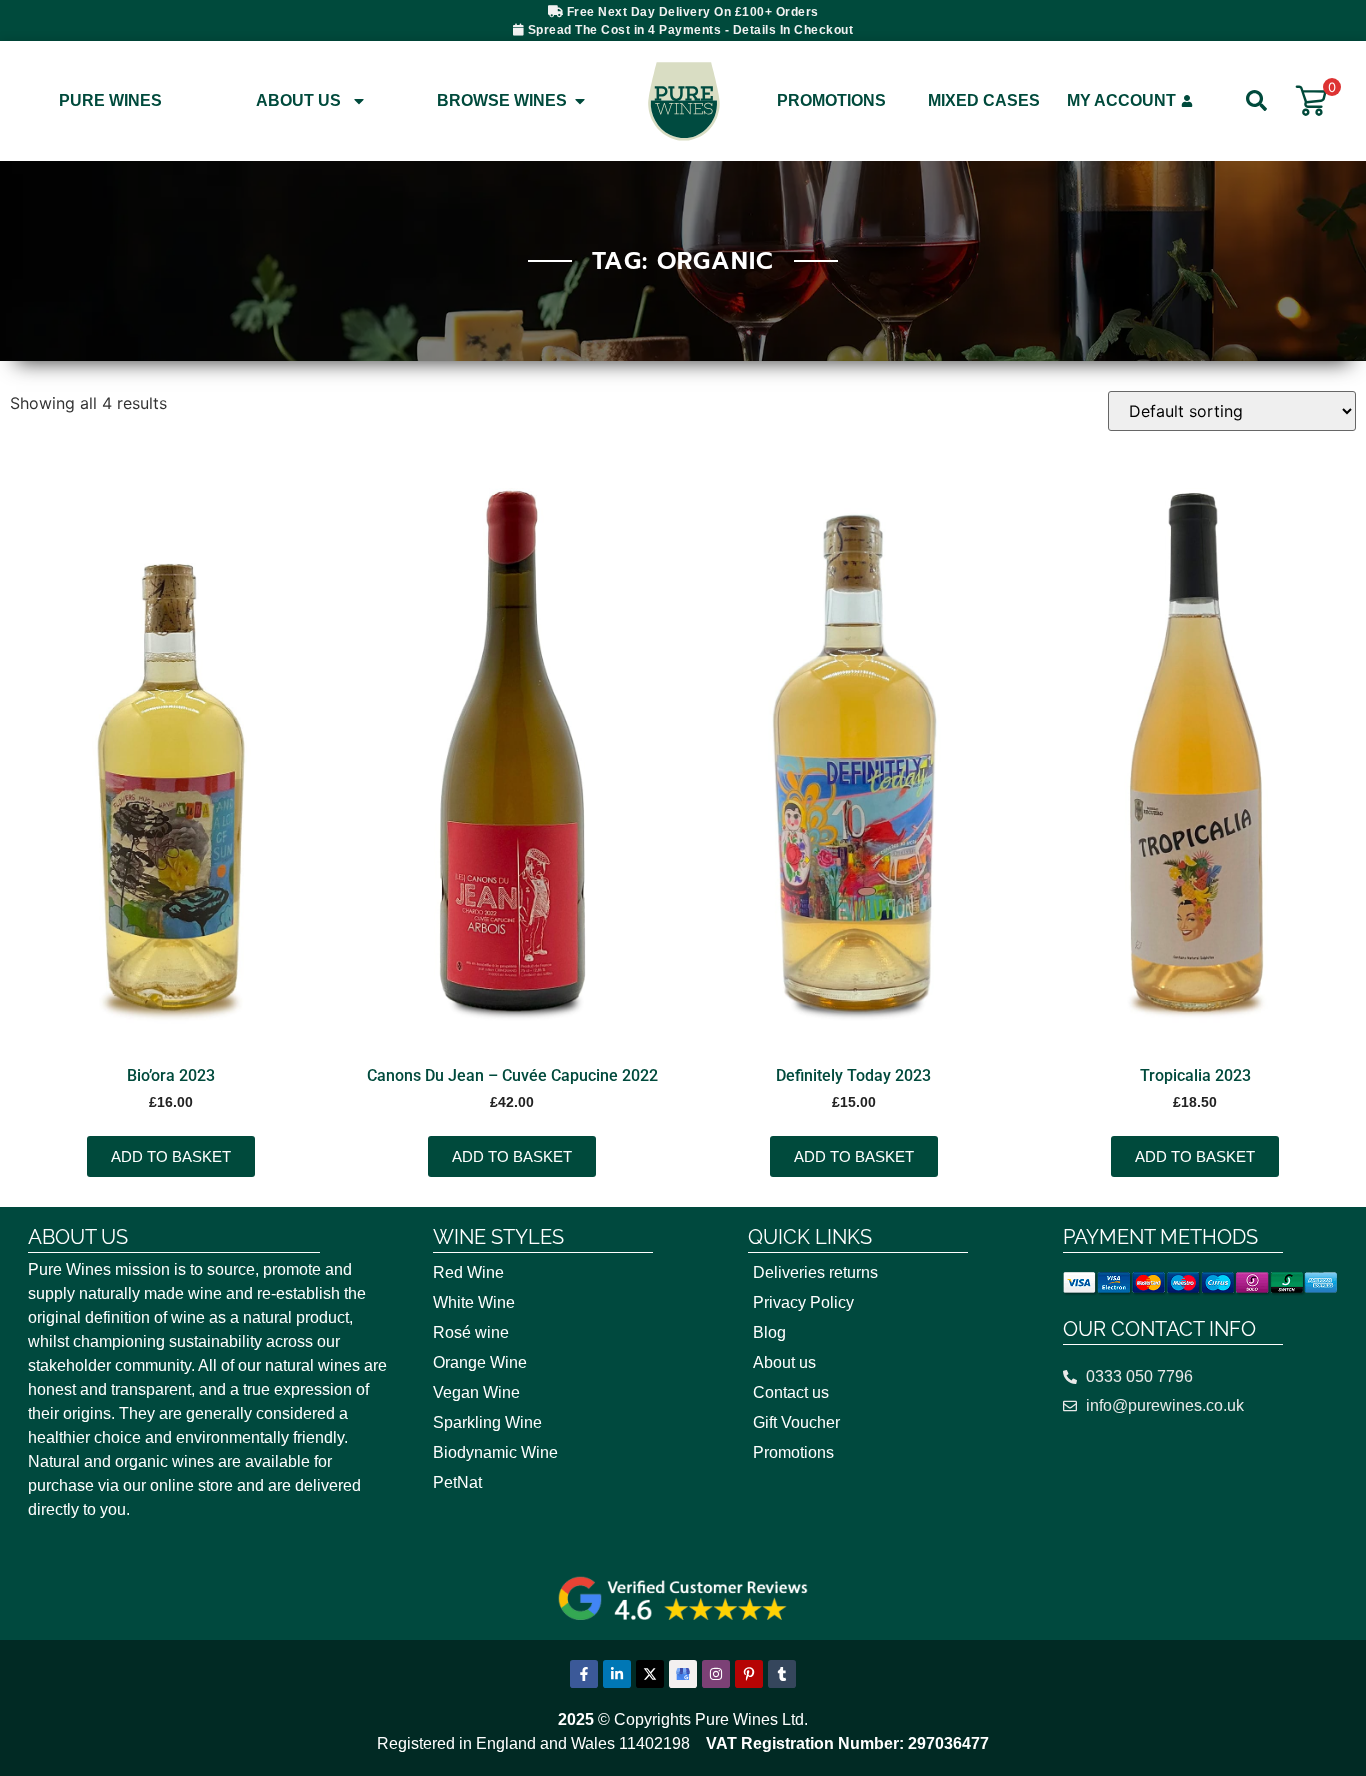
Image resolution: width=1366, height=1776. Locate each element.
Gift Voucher (796, 1422)
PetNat (457, 1482)
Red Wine (468, 1272)
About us (784, 1362)
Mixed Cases (984, 100)
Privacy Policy (803, 1302)
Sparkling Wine (487, 1422)
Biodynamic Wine (495, 1452)
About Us (298, 100)
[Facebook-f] (584, 1674)
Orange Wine (480, 1362)
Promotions (831, 100)
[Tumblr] (782, 1674)
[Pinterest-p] (749, 1674)
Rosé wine (471, 1332)
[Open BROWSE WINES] (580, 101)
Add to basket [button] (171, 1156)
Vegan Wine (476, 1392)
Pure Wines (110, 100)
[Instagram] (716, 1674)
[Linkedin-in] (617, 1674)
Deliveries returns (815, 1272)
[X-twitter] (650, 1674)
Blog (769, 1332)
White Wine (474, 1302)
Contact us (791, 1392)
